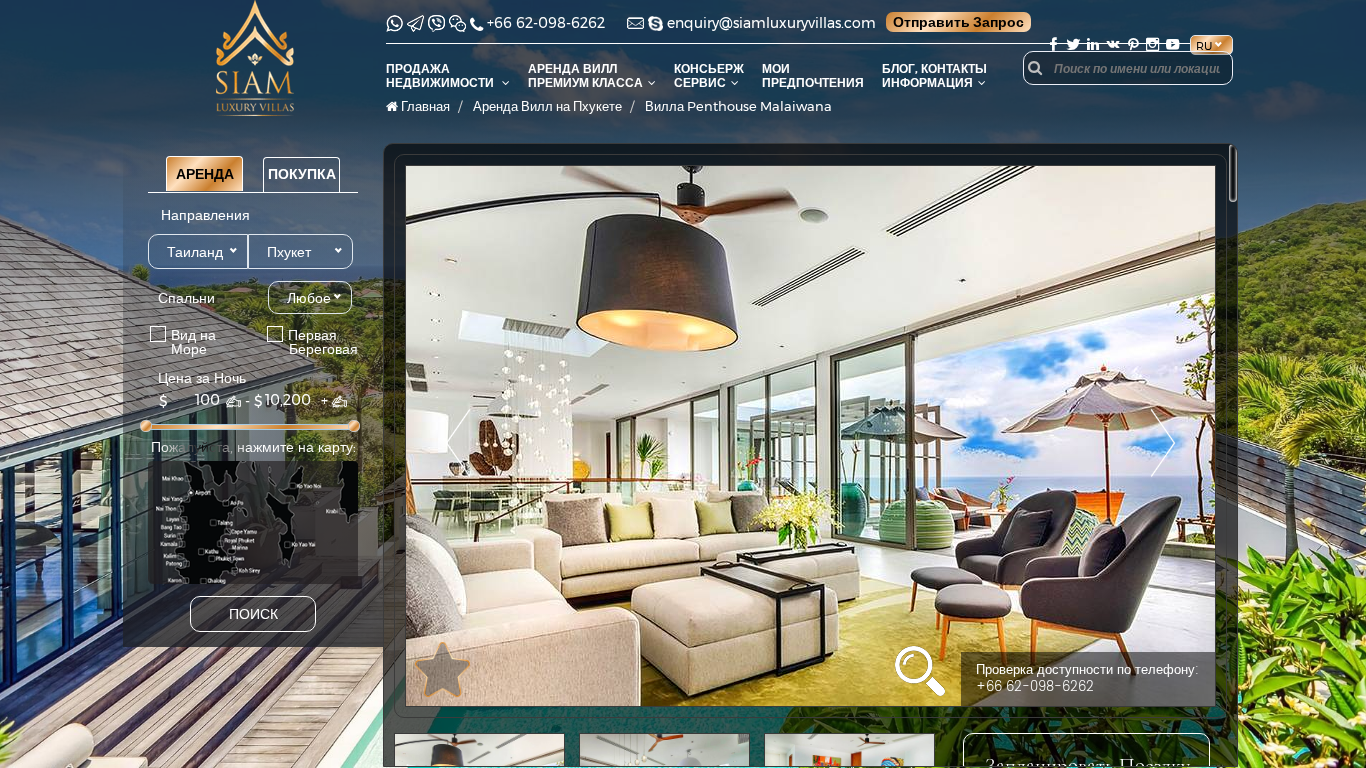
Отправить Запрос (958, 22)
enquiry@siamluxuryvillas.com (771, 23)
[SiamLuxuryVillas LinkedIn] (1093, 44)
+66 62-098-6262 (546, 23)
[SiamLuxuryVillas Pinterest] (1133, 44)
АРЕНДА (205, 174)
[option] (810, 436)
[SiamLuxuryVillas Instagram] (1153, 44)
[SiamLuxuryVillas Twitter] (1073, 44)
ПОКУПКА (302, 174)
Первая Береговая (301, 341)
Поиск (253, 614)
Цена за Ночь (202, 378)
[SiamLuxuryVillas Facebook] (1053, 44)
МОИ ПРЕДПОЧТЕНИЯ (813, 75)
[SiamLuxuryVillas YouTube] (1175, 44)
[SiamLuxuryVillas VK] (1113, 44)
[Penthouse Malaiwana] (810, 436)
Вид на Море (187, 341)
